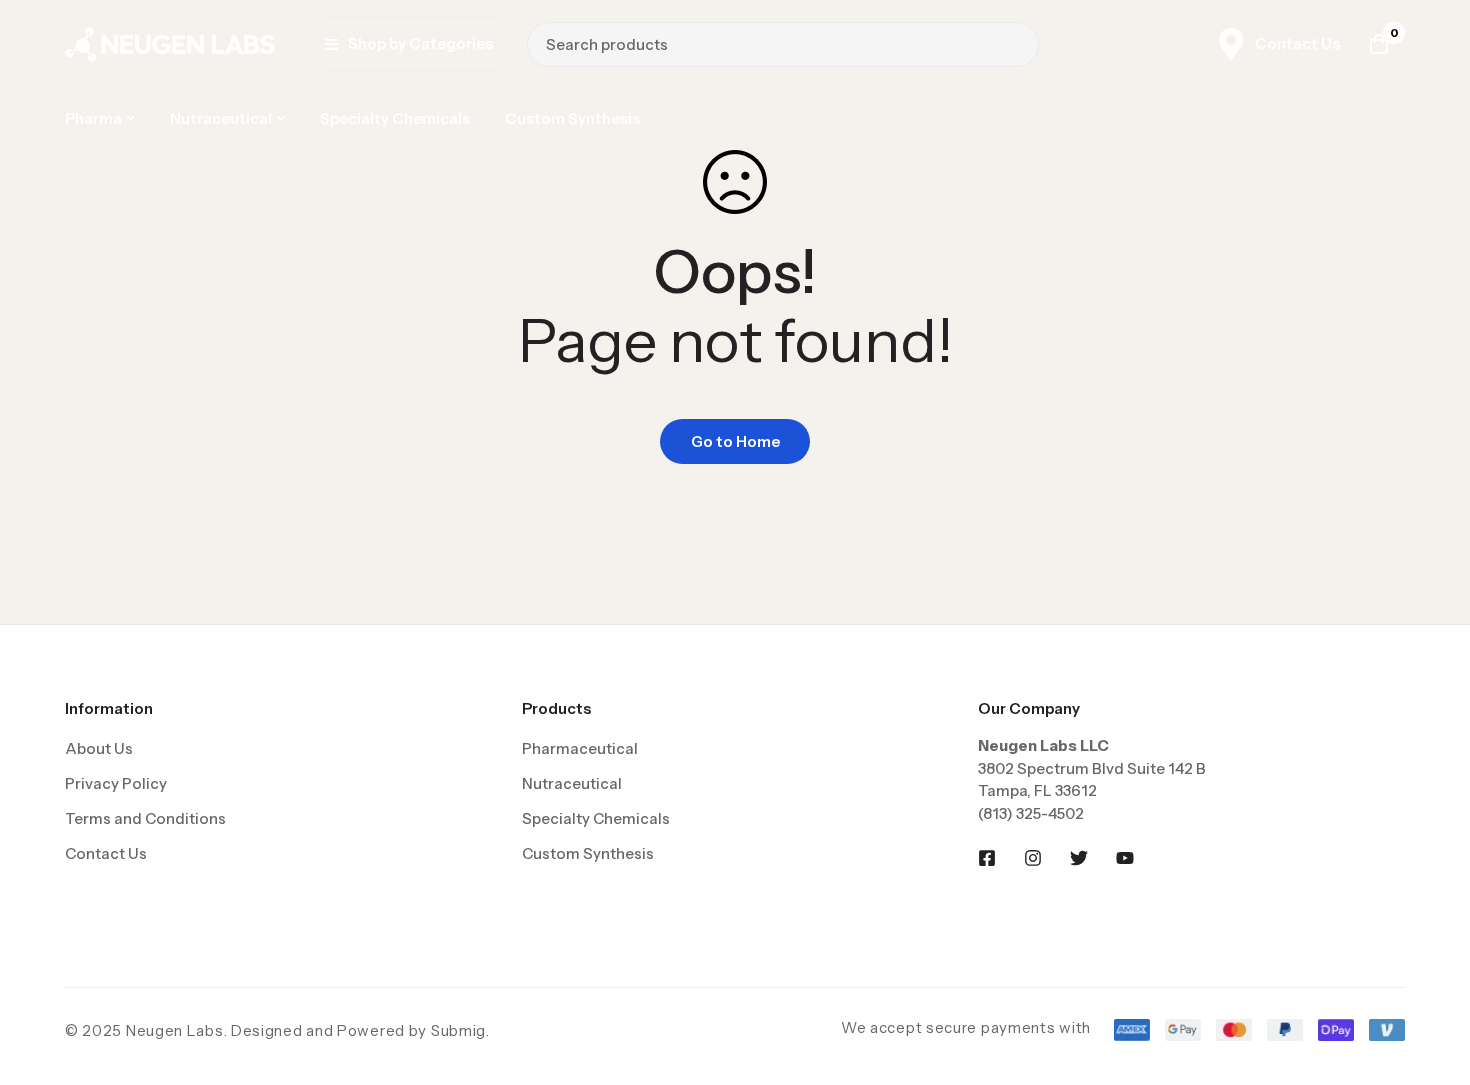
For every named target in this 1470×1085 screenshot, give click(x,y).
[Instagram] (1033, 858)
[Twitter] (1079, 858)
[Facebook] (987, 858)
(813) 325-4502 (1031, 813)
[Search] (1017, 44)
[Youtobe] (1125, 858)
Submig (458, 1030)
